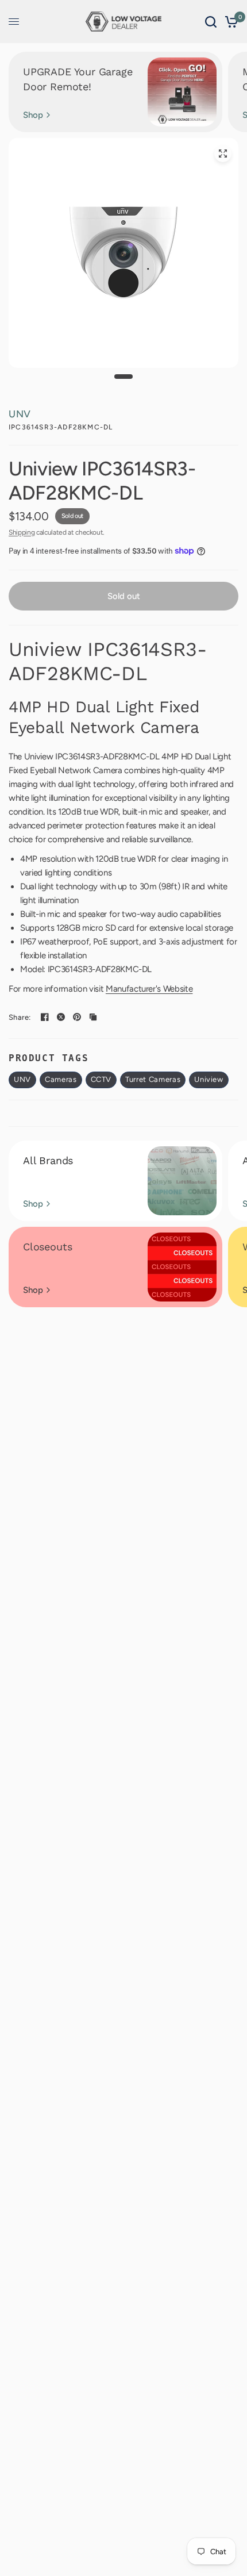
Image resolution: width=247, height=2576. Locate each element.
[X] (61, 1017)
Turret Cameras (153, 1079)
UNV (20, 414)
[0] (229, 22)
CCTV (101, 1079)
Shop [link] (33, 115)
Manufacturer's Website (149, 989)
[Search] (211, 22)
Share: (20, 1017)
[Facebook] (45, 1017)
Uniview (209, 1079)
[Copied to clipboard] (93, 1017)
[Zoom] (223, 153)
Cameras (61, 1079)
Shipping (22, 532)
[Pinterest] (77, 1017)
